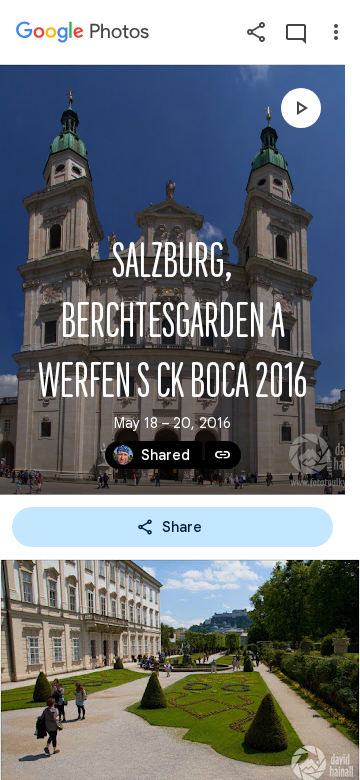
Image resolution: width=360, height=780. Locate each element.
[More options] (336, 32)
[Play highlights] (301, 108)
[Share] (256, 32)
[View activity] (296, 32)
